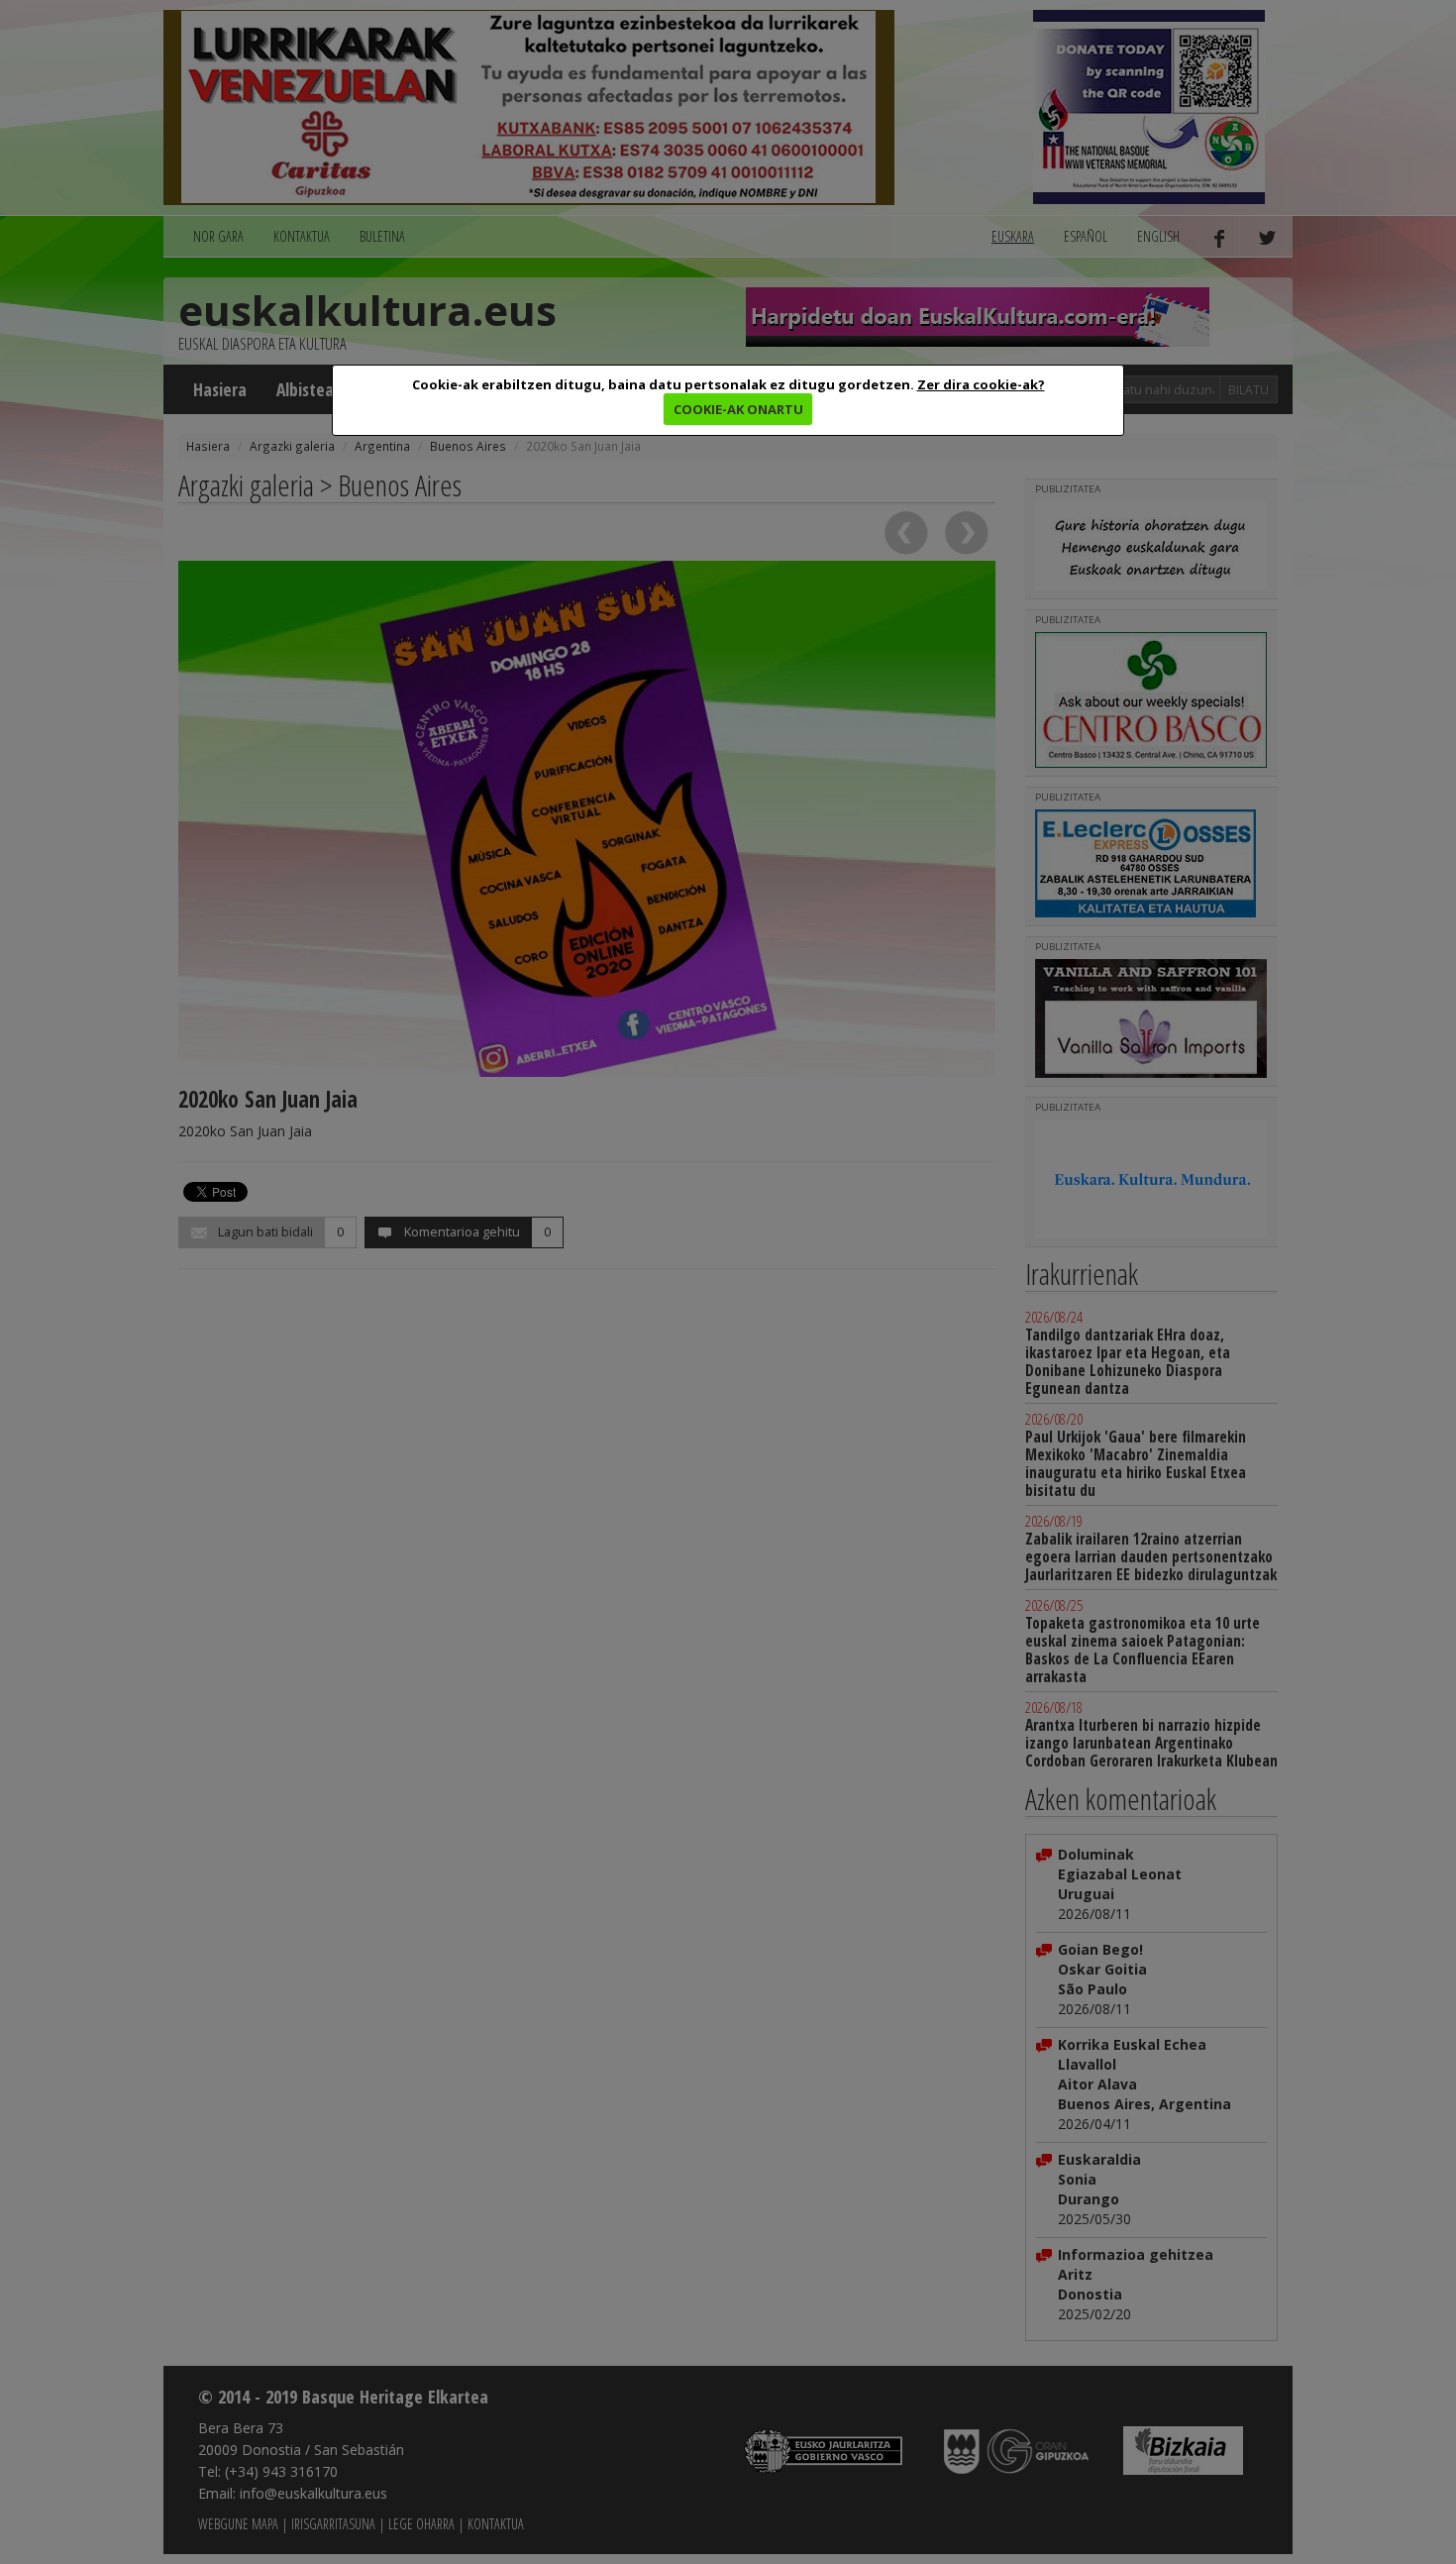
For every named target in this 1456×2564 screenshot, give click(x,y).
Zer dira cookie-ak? (981, 384)
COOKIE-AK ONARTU (738, 409)
